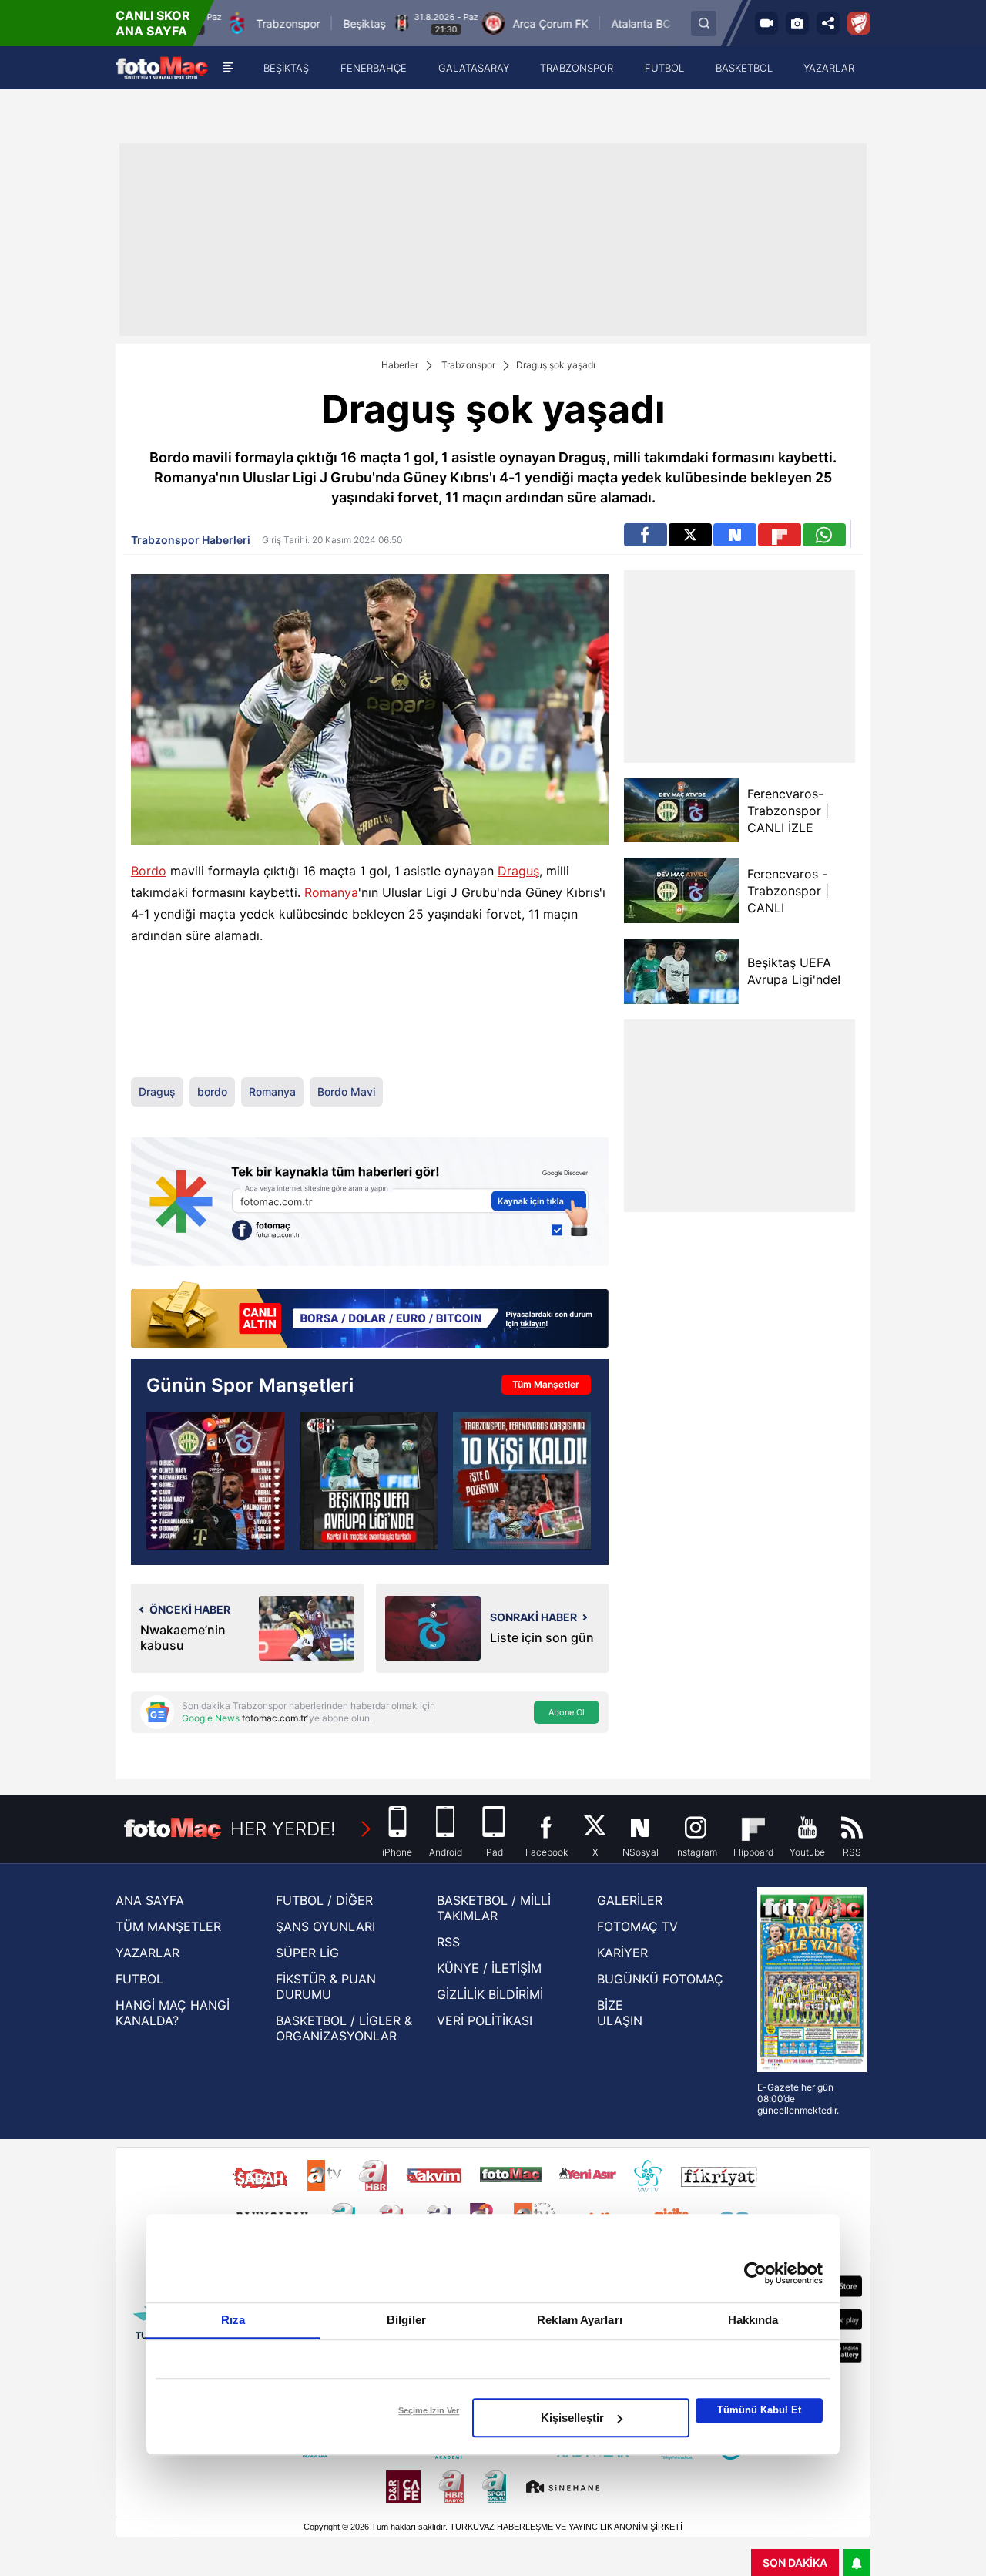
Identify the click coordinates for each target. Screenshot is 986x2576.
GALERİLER (630, 1900)
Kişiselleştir (572, 2418)
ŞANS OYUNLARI (325, 1926)
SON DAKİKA (795, 2563)
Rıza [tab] (233, 2320)
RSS (448, 1942)
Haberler (400, 365)
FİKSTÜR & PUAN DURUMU (326, 1987)
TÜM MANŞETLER (168, 1926)
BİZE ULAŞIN (620, 2013)
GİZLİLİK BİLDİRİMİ (490, 1994)
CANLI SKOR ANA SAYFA (153, 23)
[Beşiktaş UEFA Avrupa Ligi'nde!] (682, 971)
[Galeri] (797, 23)
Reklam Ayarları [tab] (580, 2320)
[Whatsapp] (824, 535)
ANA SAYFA (150, 1900)
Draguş (518, 871)
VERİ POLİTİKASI (485, 2020)
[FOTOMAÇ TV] (766, 23)
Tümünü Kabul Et (759, 2410)
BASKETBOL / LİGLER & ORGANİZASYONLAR (344, 2028)
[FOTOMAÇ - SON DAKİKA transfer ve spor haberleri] (162, 68)
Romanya (331, 892)
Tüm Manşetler (546, 1384)
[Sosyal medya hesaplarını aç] (828, 23)
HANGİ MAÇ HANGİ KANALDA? (173, 2013)
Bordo (149, 871)
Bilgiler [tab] (406, 2320)
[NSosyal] (735, 535)
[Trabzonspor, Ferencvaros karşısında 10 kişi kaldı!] (522, 1481)
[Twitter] (690, 535)
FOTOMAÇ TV (637, 1926)
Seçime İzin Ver (429, 2410)
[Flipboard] (780, 535)
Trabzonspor (468, 365)
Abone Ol (567, 1712)
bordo (212, 1092)
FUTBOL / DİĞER (324, 1900)
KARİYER (622, 1953)
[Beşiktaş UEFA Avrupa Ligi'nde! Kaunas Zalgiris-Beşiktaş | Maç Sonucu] (369, 1481)
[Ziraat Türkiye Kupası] (859, 23)
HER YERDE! (283, 1829)
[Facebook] (646, 535)
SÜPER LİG (307, 1953)
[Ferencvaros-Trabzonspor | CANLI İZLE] (682, 810)
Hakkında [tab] (753, 2320)
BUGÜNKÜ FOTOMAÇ (660, 1979)
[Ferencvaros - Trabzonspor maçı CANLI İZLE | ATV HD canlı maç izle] (215, 1481)
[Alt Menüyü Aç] (228, 68)
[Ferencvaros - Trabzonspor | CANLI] (682, 890)
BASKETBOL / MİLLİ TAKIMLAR (494, 1908)
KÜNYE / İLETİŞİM (489, 1968)
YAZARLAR (148, 1953)
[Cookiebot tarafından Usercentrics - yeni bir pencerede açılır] (755, 2273)
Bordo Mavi (346, 1092)
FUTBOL (139, 1979)
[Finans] (370, 1316)
